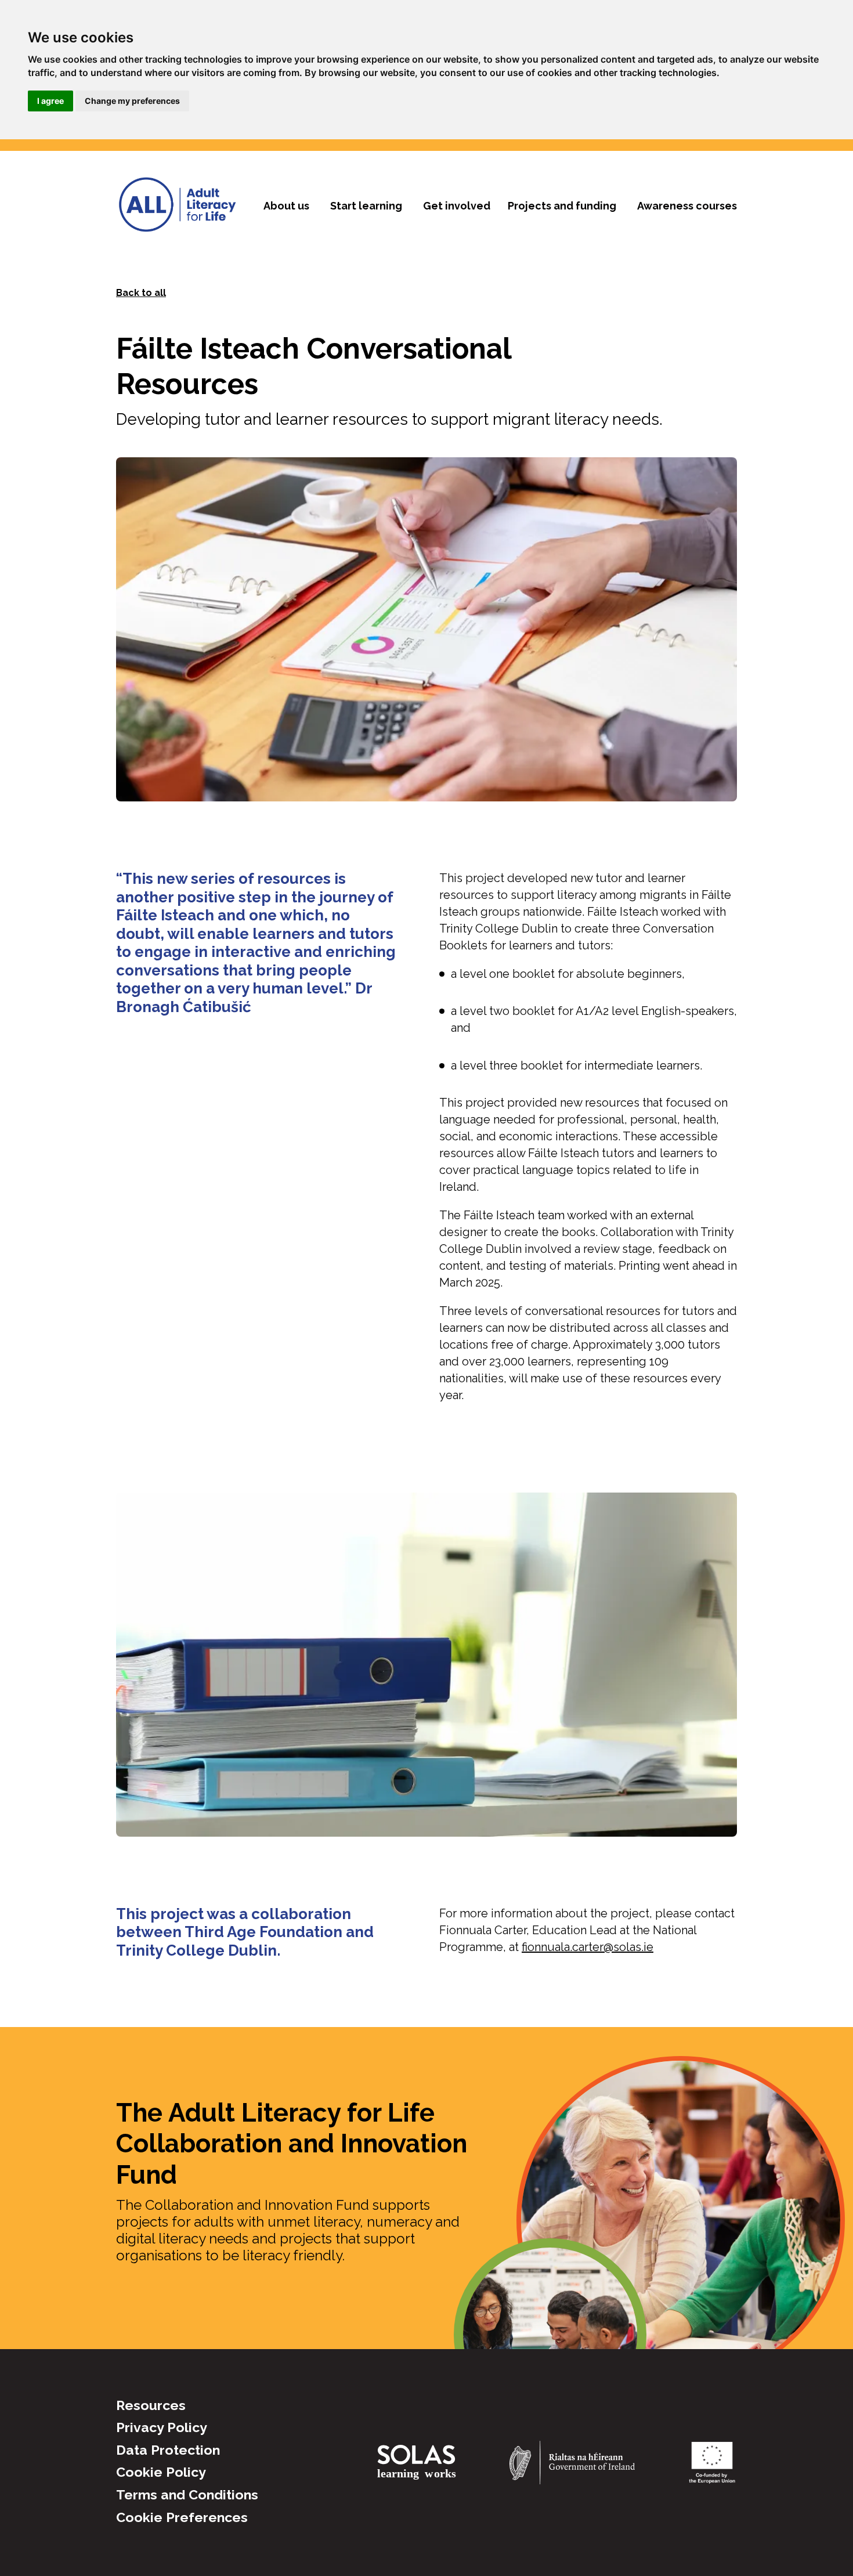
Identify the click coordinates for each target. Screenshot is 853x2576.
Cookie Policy (161, 2472)
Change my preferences (132, 101)
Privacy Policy (162, 2427)
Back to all (141, 293)
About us (286, 206)
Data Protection (168, 2450)
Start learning (366, 206)
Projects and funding (562, 206)
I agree (50, 101)
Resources (151, 2405)
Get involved (457, 206)
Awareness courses (687, 206)
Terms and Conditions (187, 2494)
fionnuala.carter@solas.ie (588, 1947)
